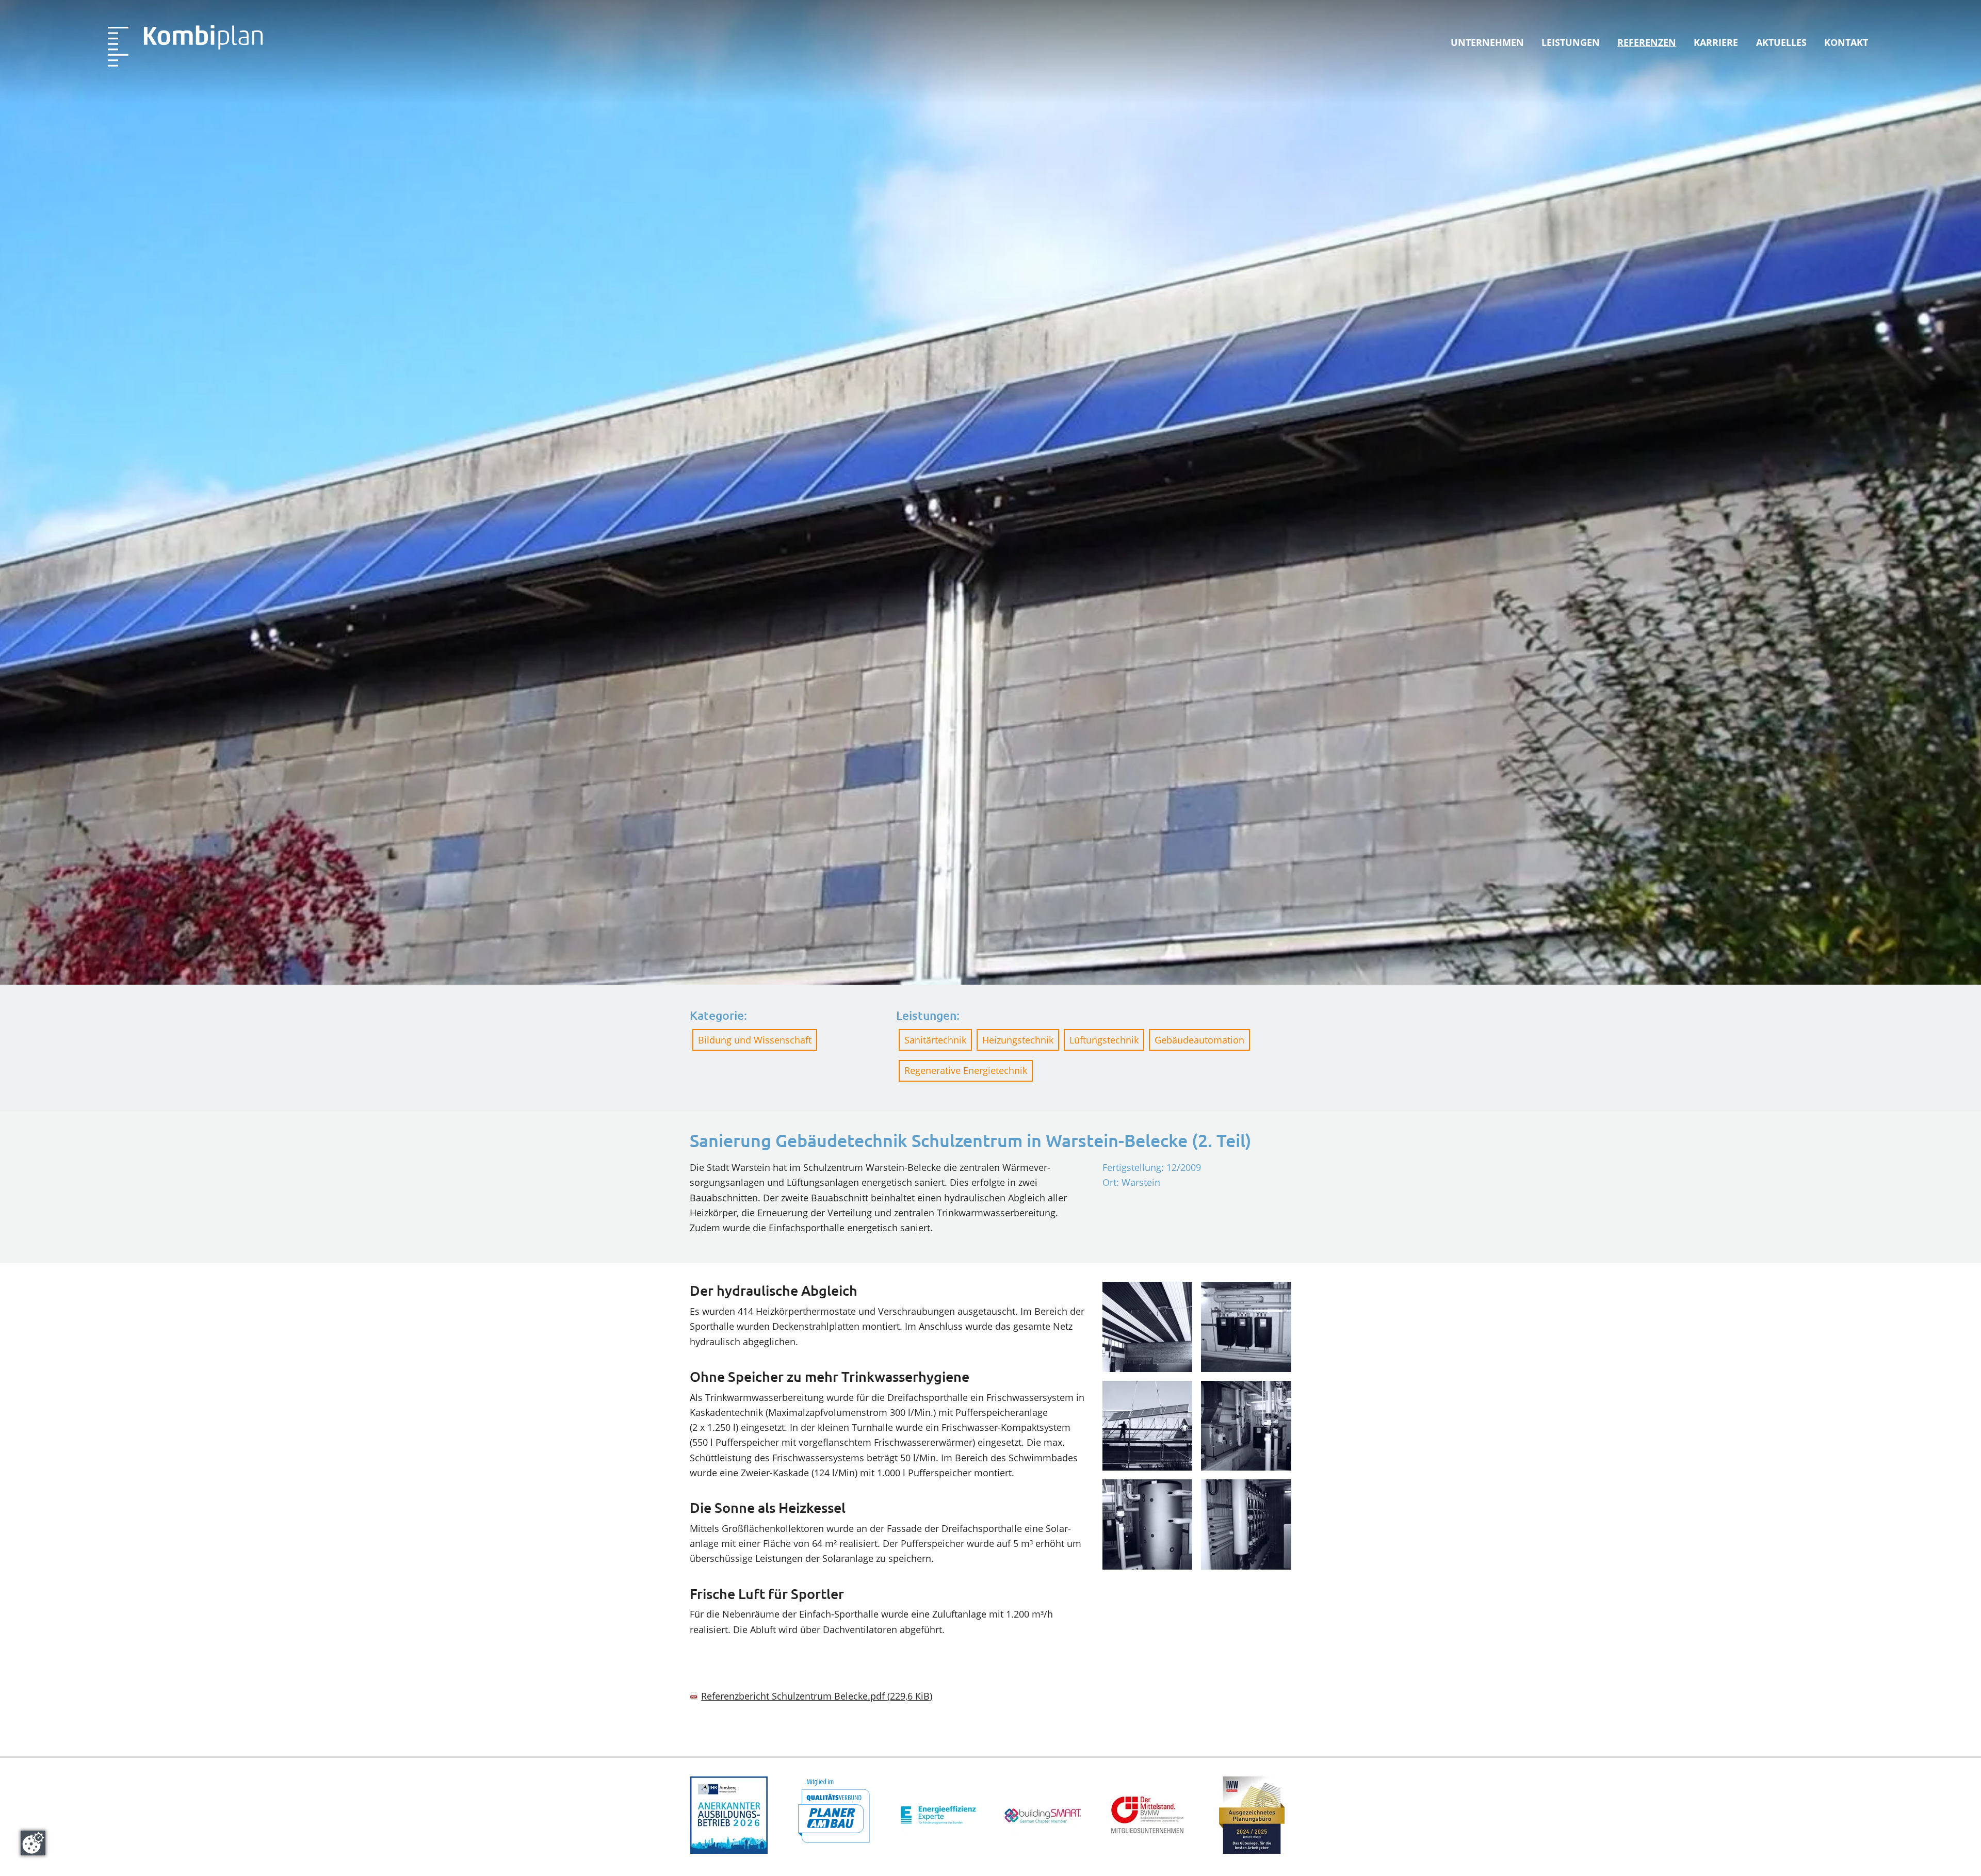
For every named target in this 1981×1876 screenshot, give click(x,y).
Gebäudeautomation (1199, 1040)
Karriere (1716, 42)
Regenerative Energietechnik (966, 1070)
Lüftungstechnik (1104, 1040)
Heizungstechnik (1018, 1040)
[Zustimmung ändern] (33, 1843)
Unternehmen (1487, 42)
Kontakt (1846, 42)
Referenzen (1647, 42)
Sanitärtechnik (935, 1040)
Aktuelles (1781, 42)
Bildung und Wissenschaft (755, 1040)
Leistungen (1571, 42)
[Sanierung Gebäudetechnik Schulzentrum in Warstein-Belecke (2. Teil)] (185, 46)
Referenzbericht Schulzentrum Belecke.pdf (817, 1696)
